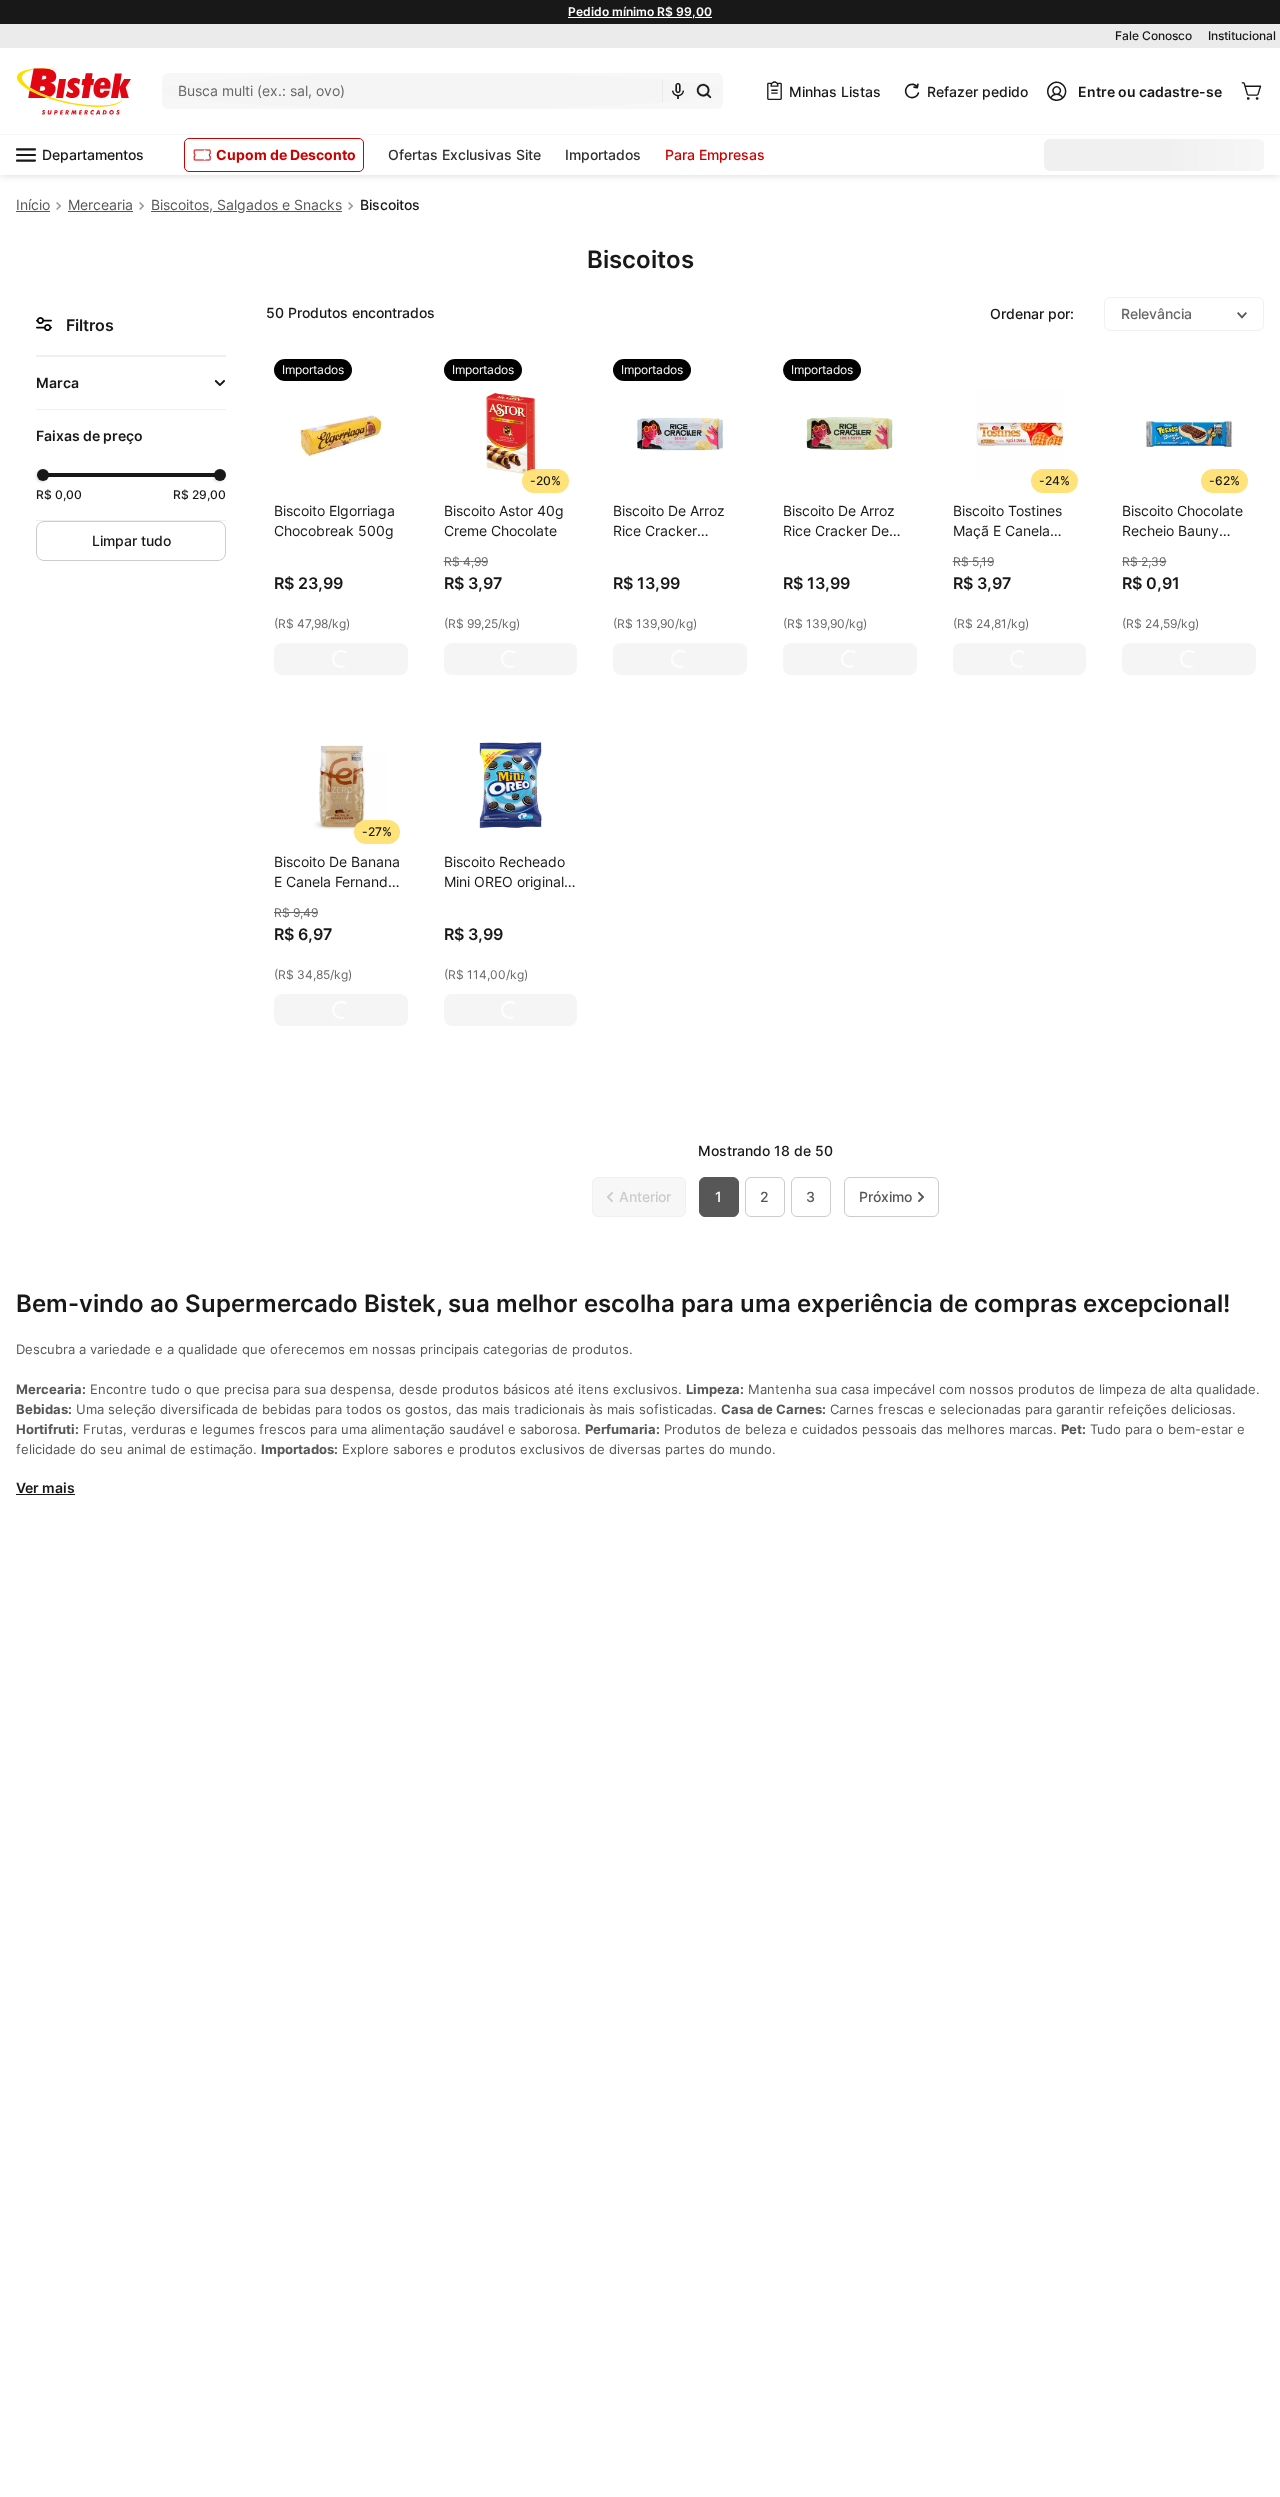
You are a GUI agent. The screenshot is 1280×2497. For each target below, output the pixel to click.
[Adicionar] (341, 659)
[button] (131, 383)
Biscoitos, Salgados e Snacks (246, 204)
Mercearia (100, 204)
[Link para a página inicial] (33, 205)
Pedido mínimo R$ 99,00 (640, 11)
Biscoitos (390, 204)
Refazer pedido (977, 91)
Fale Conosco (1153, 35)
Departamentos (93, 154)
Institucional (1242, 35)
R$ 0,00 (59, 494)
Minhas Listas (835, 91)
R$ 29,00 (199, 494)
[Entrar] (1134, 91)
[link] (313, 370)
